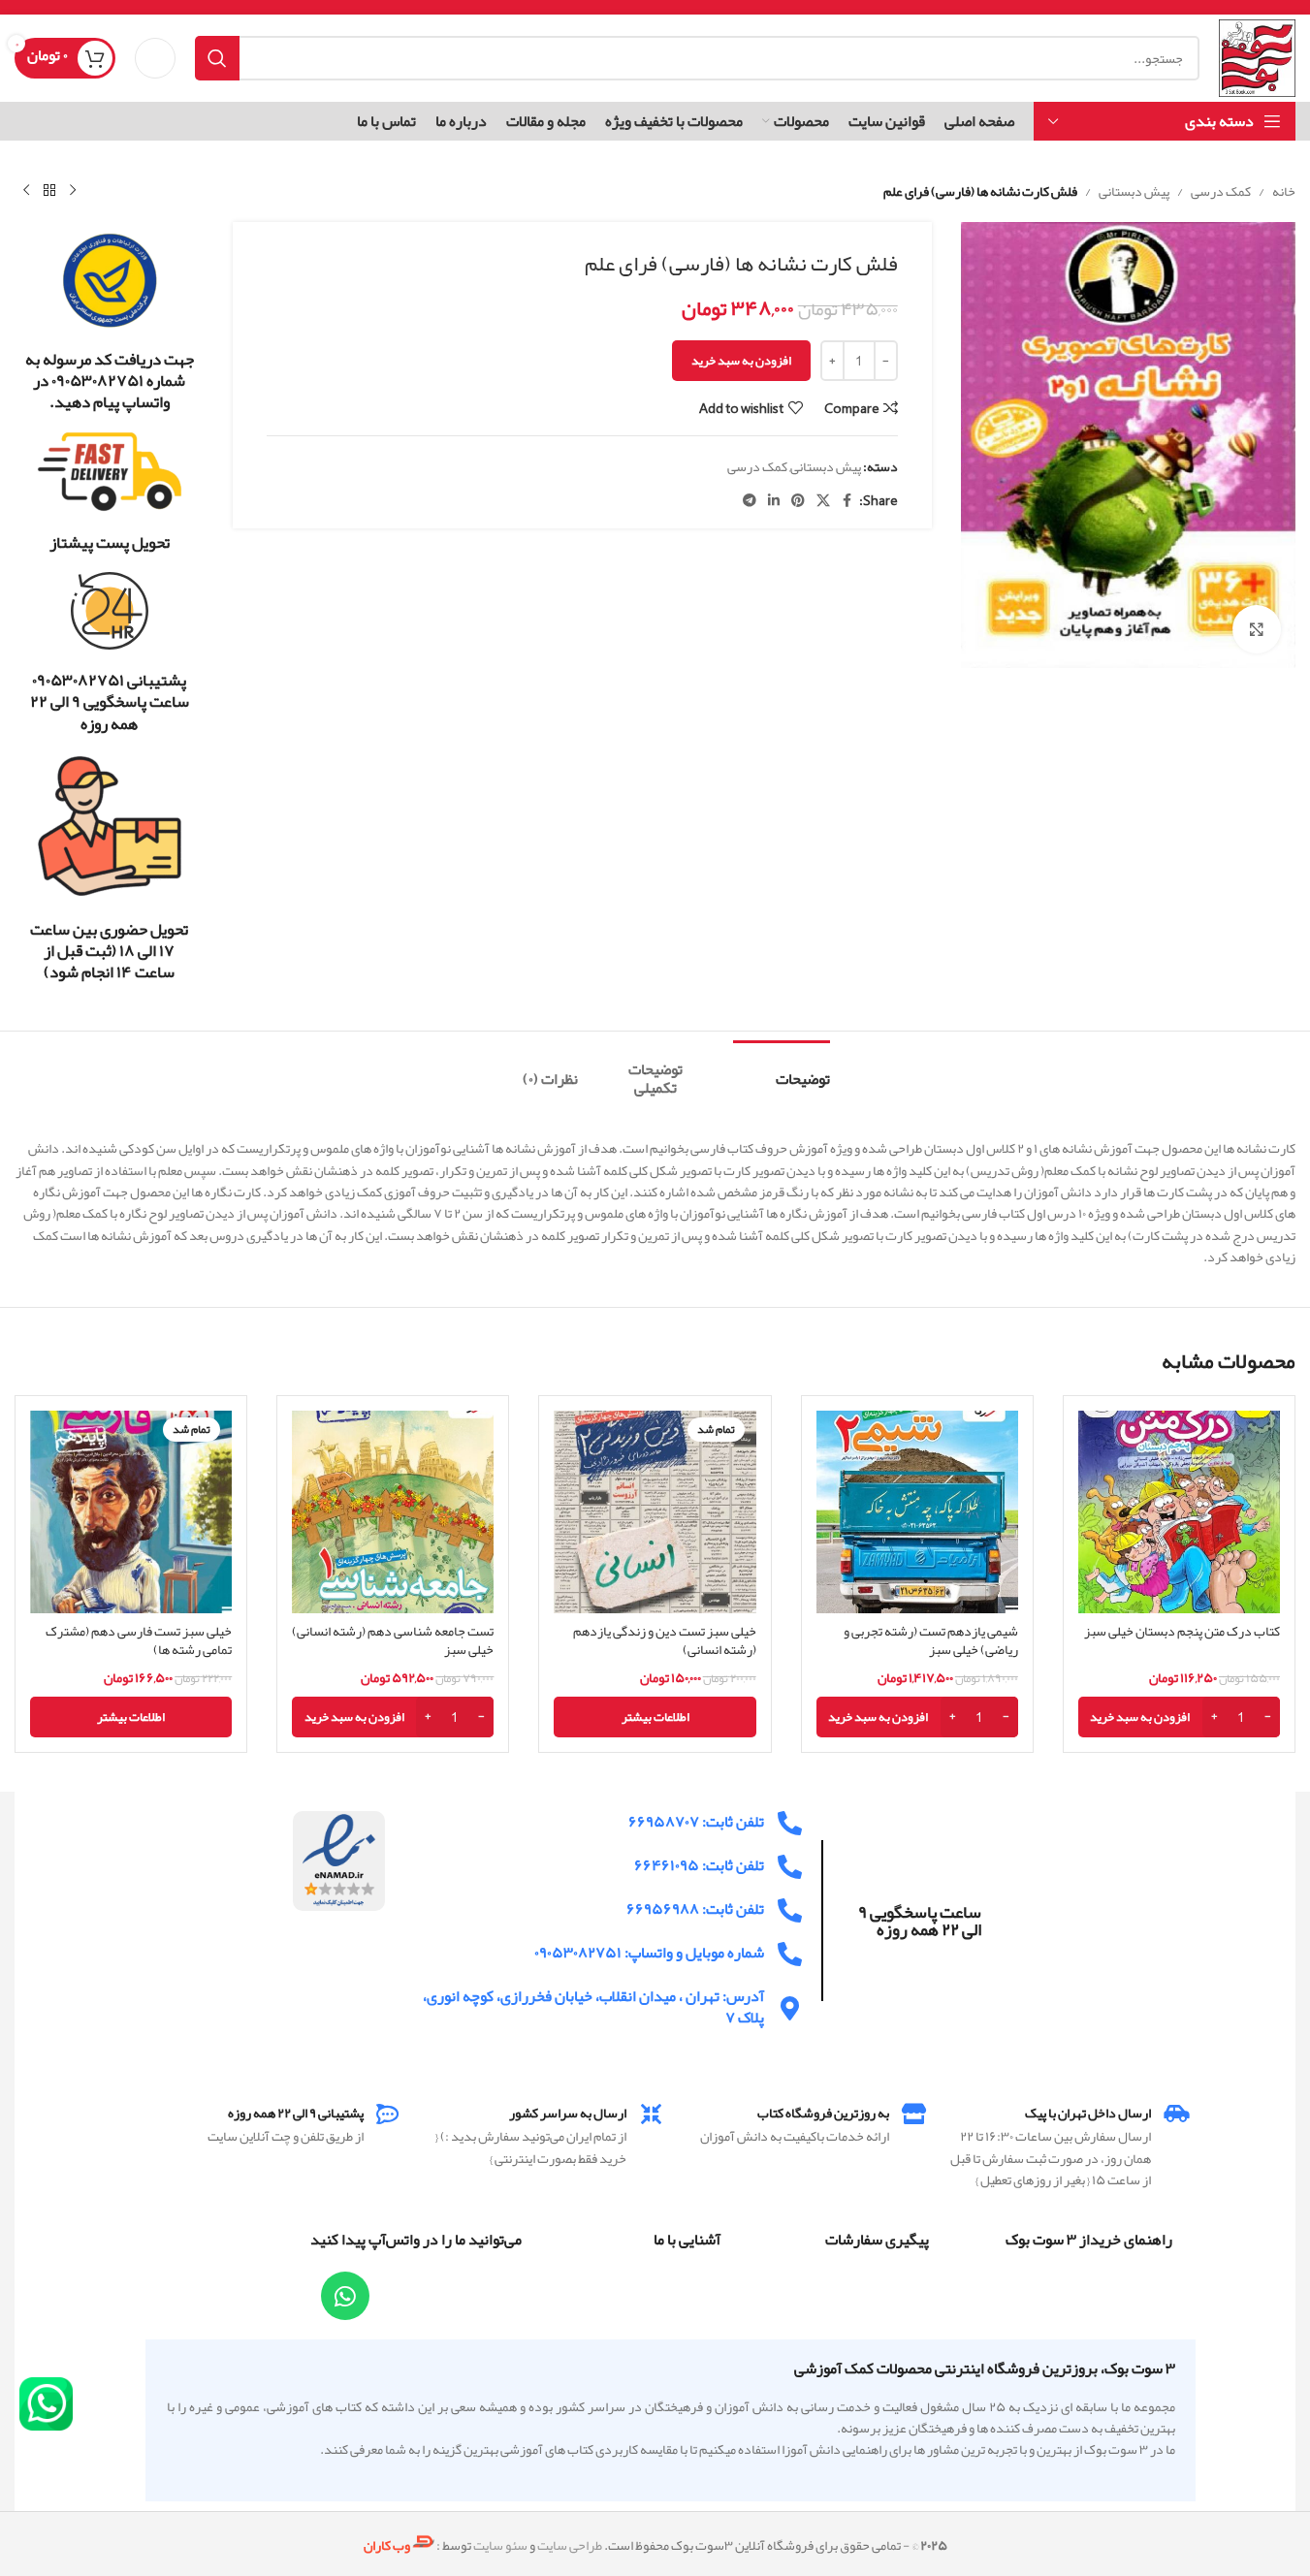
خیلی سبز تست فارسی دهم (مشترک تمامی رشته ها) (139, 1640)
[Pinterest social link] (798, 501)
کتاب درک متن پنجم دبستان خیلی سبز (1182, 1631)
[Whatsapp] (345, 2296)
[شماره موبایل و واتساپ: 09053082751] (790, 1954)
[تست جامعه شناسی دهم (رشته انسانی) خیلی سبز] (393, 1511)
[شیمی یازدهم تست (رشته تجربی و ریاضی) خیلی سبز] (917, 1511)
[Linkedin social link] (774, 501)
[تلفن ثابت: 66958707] (790, 1823)
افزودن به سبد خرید (741, 361)
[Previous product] (73, 191)
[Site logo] (1257, 62)
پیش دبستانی (1134, 191)
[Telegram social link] (750, 501)
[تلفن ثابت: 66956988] (790, 1910)
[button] (1179, 1717)
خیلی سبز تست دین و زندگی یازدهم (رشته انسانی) (665, 1640)
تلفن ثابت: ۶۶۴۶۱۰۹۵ (699, 1865)
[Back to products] (49, 191)
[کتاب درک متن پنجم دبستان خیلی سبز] (1179, 1511)
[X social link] (823, 501)
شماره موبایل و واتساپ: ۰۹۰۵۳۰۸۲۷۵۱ (649, 1953)
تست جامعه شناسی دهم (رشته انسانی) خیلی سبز (393, 1640)
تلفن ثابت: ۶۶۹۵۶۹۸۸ (695, 1909)
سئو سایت (500, 2546)
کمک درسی (1221, 191)
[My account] (155, 58)
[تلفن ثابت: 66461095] (790, 1867)
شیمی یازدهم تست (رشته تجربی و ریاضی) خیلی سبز (931, 1640)
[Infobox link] (109, 322)
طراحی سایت (570, 2546)
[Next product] (26, 191)
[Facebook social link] (847, 501)
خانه (1284, 191)
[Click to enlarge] (1257, 629)
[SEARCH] (217, 58)
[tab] (782, 1070)
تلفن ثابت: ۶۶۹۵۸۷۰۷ (696, 1822)
